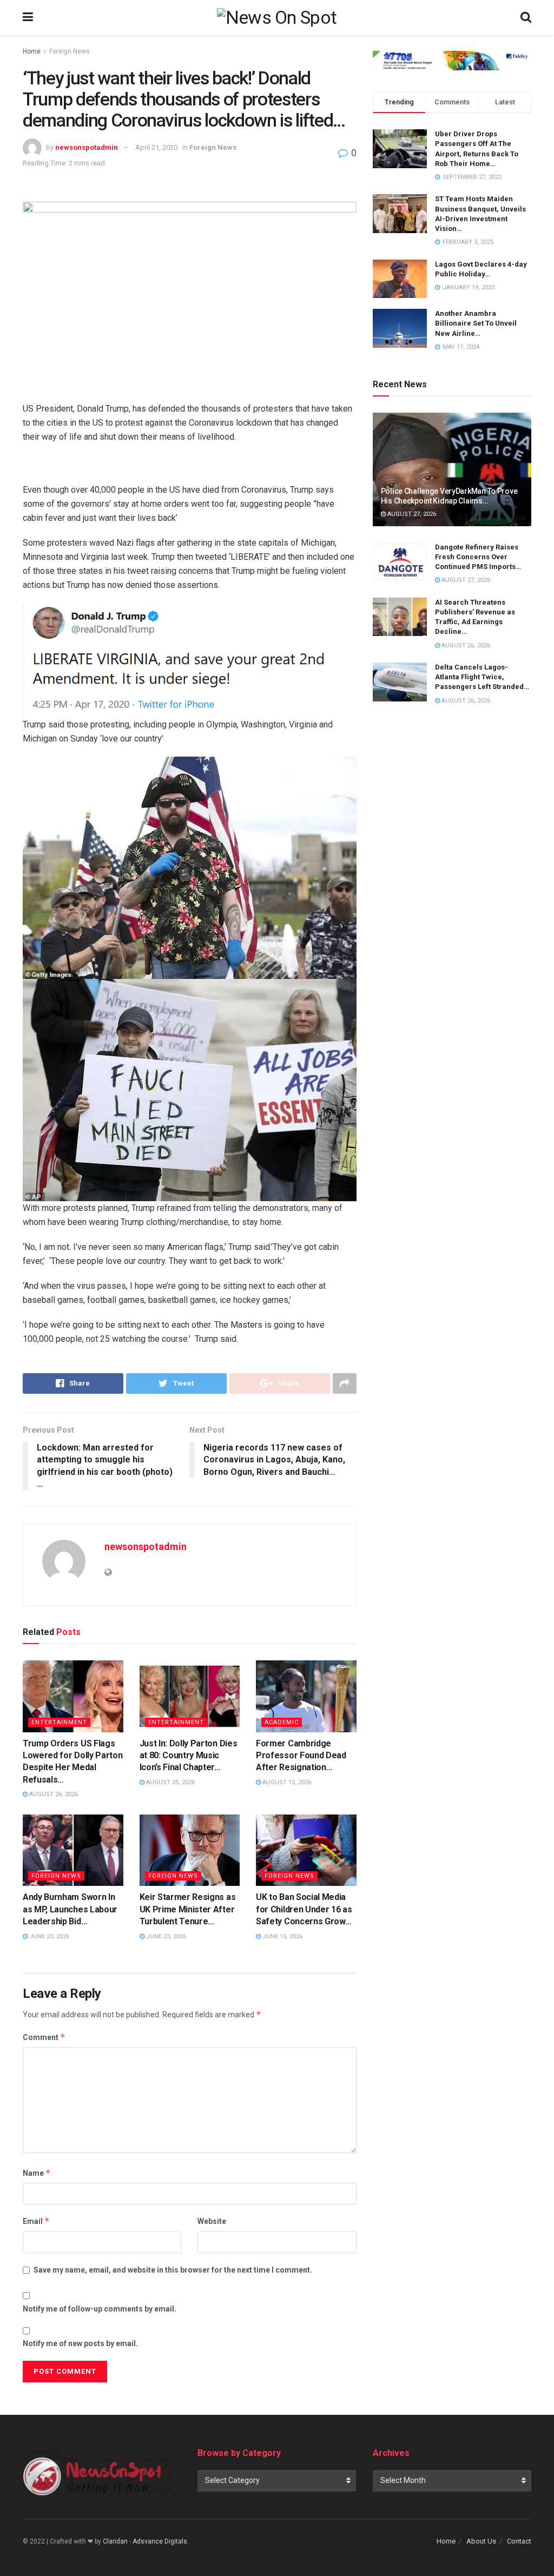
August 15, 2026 (286, 1782)
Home (32, 51)
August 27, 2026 (411, 514)
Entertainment (59, 1722)
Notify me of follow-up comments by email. (100, 2309)
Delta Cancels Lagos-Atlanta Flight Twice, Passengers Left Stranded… (482, 677)
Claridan (115, 2541)
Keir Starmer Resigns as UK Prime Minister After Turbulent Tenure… (188, 1909)
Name (37, 2173)
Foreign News (70, 51)
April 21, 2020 (156, 147)
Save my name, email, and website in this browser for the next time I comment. (173, 2270)
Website (212, 2221)
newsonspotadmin (87, 147)
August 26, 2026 (53, 1794)
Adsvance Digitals (160, 2541)
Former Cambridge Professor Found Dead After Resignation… (301, 1756)
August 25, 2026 (170, 1782)
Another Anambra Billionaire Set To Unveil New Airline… (476, 323)
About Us (481, 2541)
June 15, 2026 (282, 1936)
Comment (44, 2037)
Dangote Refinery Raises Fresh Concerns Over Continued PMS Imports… (478, 557)
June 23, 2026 (48, 1936)
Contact (519, 2541)
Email (36, 2221)
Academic (282, 1722)
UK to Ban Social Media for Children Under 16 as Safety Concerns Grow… (304, 1909)
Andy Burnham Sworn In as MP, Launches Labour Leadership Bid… (70, 1909)
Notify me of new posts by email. (80, 2343)
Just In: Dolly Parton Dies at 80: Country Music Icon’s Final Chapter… (189, 1756)
